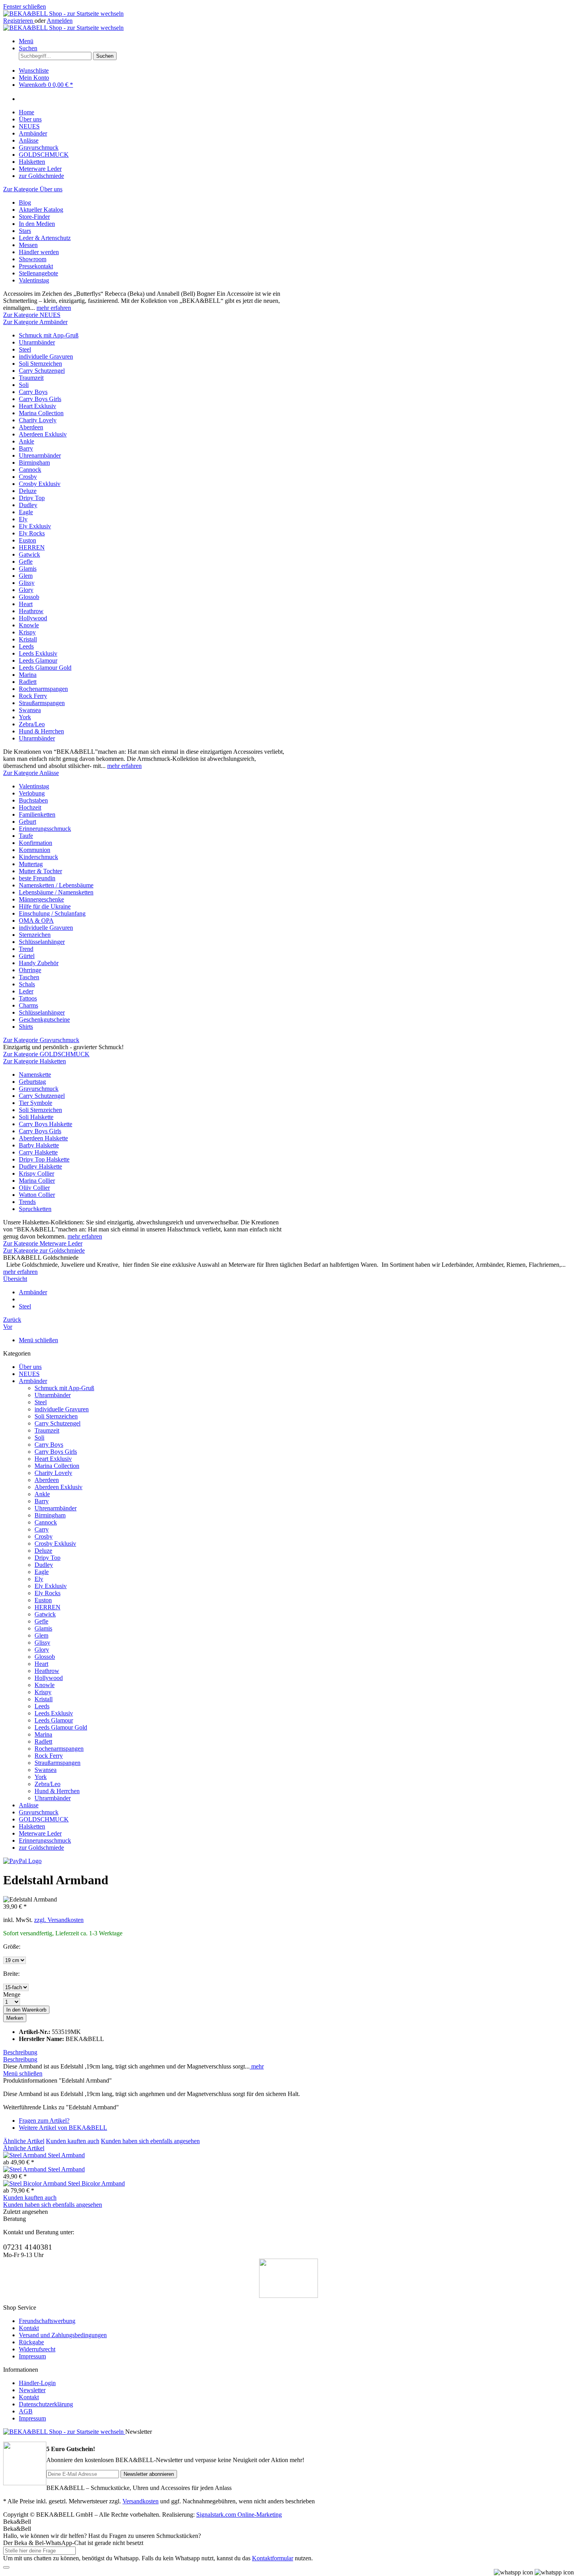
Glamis (28, 569)
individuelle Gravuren (46, 356)
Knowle (29, 625)
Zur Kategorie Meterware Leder (43, 1243)
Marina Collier (37, 1181)
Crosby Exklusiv (40, 484)
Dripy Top (32, 498)
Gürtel (27, 956)
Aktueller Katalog (41, 210)
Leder (26, 991)
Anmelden (60, 21)
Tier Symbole (36, 1103)
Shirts (26, 1027)
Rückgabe (31, 2342)
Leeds (26, 646)
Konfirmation (36, 843)
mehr (257, 2066)
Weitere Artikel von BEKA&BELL (63, 2128)
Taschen (29, 977)
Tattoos (28, 998)
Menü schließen (38, 1340)
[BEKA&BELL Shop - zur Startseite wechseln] (63, 14)
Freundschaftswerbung (47, 2321)
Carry (42, 1529)
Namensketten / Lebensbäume (56, 885)
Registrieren (19, 21)
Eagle (26, 512)
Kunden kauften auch (73, 2141)
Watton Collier (37, 1195)
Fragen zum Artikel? (44, 2121)
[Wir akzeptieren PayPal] (22, 1861)
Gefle (26, 562)
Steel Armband (66, 2155)
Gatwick (29, 554)
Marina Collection (41, 413)
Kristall (28, 639)
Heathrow (31, 611)
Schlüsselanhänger (42, 942)
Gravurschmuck (39, 1089)
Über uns (30, 1367)
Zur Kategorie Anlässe (31, 773)
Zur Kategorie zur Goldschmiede (44, 1250)
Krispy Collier (37, 1173)
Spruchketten (35, 1209)
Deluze (28, 491)
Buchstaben (33, 800)
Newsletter (32, 2390)
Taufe (26, 836)
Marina (28, 675)
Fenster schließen (25, 6)
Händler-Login (37, 2383)
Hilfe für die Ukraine (45, 906)
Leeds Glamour (38, 660)
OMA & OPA (36, 921)
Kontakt (29, 2328)
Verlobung (32, 793)
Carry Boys (33, 392)
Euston (27, 540)
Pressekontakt (36, 266)
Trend (26, 949)
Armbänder (33, 1381)
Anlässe (29, 1805)
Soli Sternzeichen (40, 364)
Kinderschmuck (38, 857)
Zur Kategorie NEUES (32, 315)
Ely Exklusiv (35, 526)
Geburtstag (32, 1082)
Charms (28, 1005)
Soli (24, 385)
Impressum (32, 2356)
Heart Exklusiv (37, 406)
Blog (25, 202)
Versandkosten (141, 2501)
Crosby (28, 477)
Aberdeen (31, 427)
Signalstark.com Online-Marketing (239, 2515)
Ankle (26, 441)
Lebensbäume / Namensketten (56, 892)
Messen (28, 245)
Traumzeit (31, 378)
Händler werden (39, 252)
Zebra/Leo (32, 724)
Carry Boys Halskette (46, 1124)
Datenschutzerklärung (46, 2404)
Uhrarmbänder (37, 342)
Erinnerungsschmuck (45, 829)
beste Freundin (37, 878)
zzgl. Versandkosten (59, 1920)
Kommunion (35, 850)
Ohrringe (30, 970)
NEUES (29, 1374)
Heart (26, 604)
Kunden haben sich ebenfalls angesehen (150, 2141)
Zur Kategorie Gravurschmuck (41, 1040)
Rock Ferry (33, 696)
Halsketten (32, 1826)
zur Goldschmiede (41, 1848)
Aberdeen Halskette (43, 1138)
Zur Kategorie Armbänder (35, 322)
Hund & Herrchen (41, 731)
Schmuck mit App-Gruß (49, 335)
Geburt (27, 822)
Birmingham (34, 463)
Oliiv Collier (34, 1188)
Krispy (27, 632)
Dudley (28, 505)
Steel (25, 349)
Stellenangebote (38, 273)
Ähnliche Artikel (24, 2141)
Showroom (33, 259)
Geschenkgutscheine (44, 1020)
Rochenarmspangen (43, 689)
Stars (25, 231)
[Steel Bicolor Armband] (36, 2183)
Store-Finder (34, 217)
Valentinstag (34, 280)
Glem (26, 576)
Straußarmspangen (42, 703)
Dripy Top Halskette (44, 1159)
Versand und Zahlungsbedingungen (63, 2335)
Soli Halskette (36, 1117)
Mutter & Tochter (40, 871)
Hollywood (33, 618)
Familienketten (37, 814)
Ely (23, 519)
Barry (26, 448)
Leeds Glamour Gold (45, 668)
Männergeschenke (41, 899)
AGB (26, 2411)
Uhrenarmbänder (40, 455)
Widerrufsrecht (37, 2349)
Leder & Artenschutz (45, 238)
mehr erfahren (54, 308)
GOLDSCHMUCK (44, 1819)
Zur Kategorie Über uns (33, 189)
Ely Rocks (32, 533)
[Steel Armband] (26, 2155)
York (25, 717)
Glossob (29, 597)
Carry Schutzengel (42, 371)
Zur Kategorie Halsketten (35, 1061)
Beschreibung (20, 2052)
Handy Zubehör (39, 963)
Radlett (28, 682)
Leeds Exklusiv (38, 653)
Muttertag (31, 864)
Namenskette (35, 1075)
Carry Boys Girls (40, 399)
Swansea (30, 710)
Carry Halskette (38, 1152)
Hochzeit (30, 807)
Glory (26, 590)
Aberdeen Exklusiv (43, 434)
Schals (27, 984)
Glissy (27, 583)
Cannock (30, 470)
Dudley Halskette (40, 1166)
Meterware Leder (40, 1833)
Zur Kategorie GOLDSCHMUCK (46, 1054)
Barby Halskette (39, 1145)
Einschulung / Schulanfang (52, 913)
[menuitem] (288, 21)
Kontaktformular (273, 2558)
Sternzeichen (35, 935)
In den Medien (37, 224)
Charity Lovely (38, 420)
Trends (27, 1202)
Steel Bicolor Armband (96, 2183)
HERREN (32, 547)
